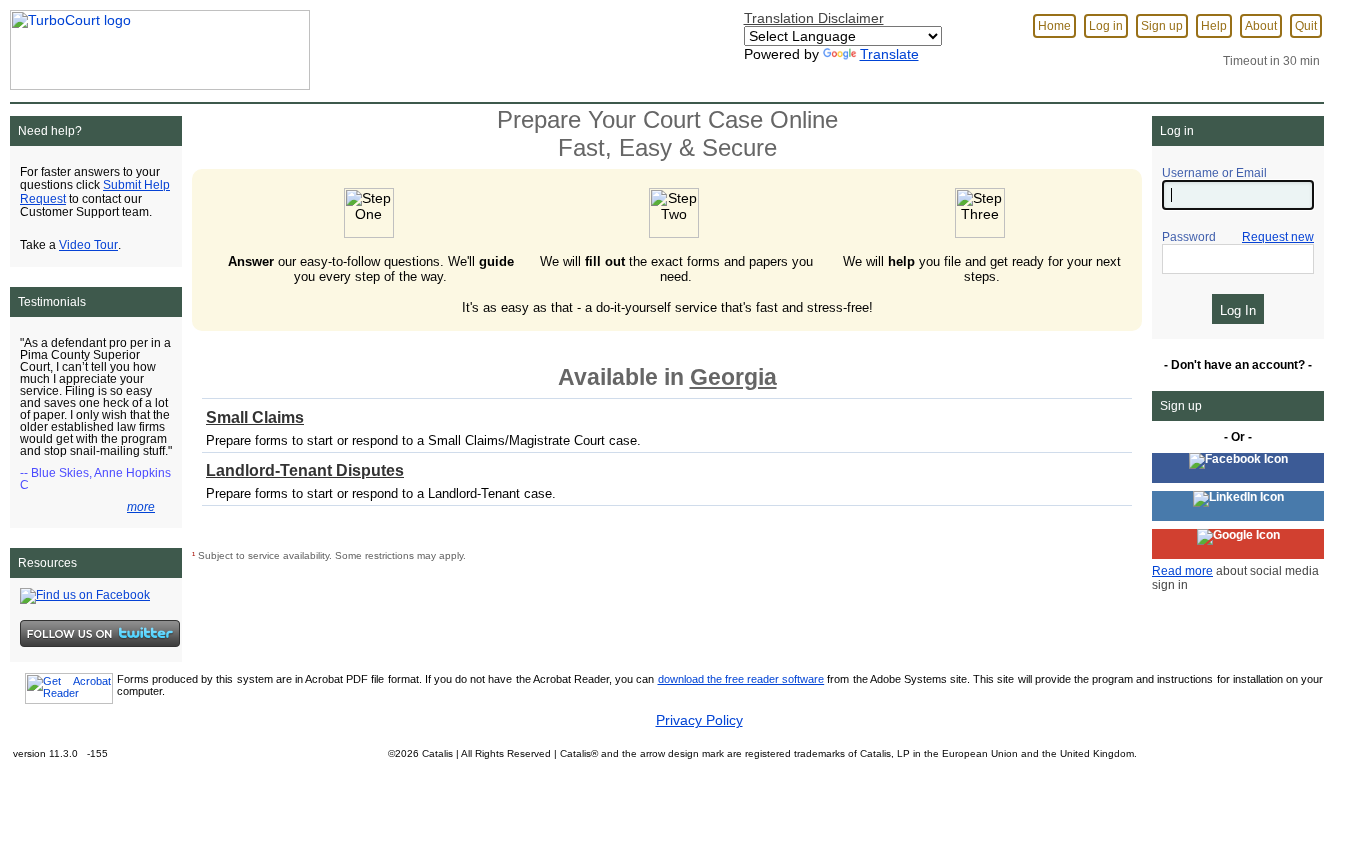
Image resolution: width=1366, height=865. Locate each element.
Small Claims (255, 417)
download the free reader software (741, 679)
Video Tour (88, 245)
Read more (1182, 571)
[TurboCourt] (155, 44)
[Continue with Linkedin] (1238, 506)
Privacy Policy (699, 720)
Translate (889, 54)
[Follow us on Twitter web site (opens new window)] (100, 633)
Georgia (733, 377)
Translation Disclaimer (814, 18)
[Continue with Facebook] (1238, 468)
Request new (1278, 237)
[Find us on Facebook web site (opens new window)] (85, 595)
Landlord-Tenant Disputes (305, 470)
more (141, 507)
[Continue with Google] (1238, 544)
